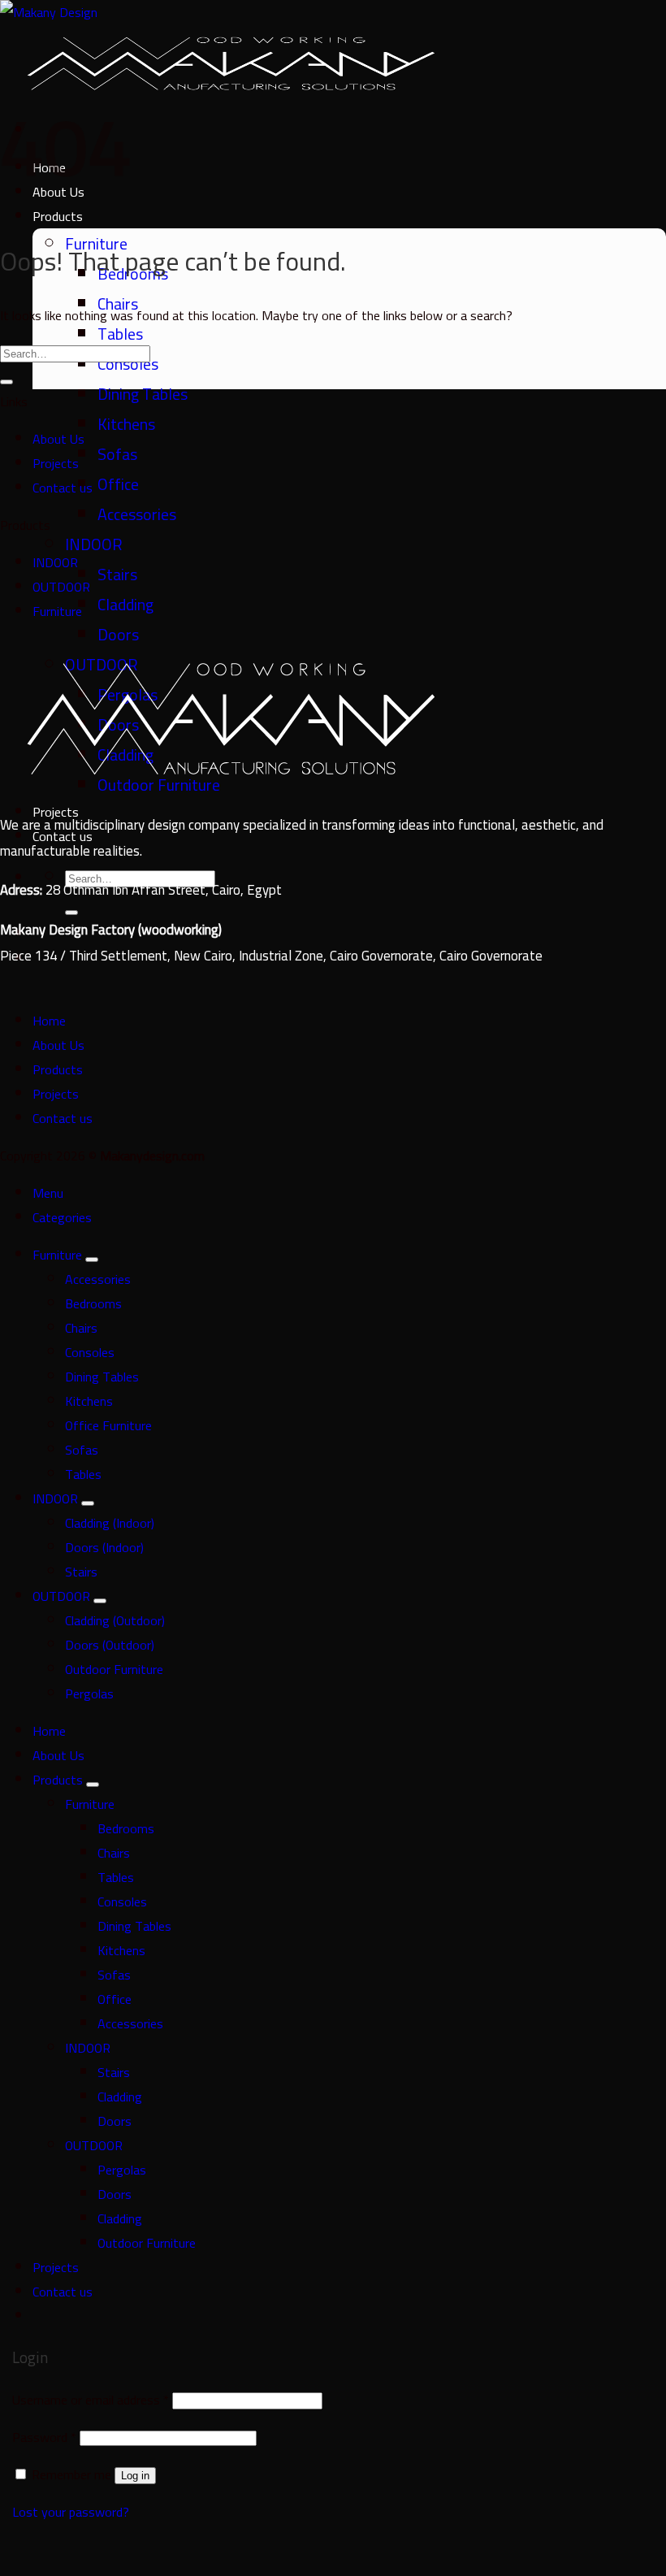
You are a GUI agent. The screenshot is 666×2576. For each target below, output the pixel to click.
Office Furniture (108, 1425)
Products (58, 1069)
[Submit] (71, 913)
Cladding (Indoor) (110, 1523)
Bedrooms (93, 1303)
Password (44, 2437)
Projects (56, 463)
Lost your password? (71, 2512)
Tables (120, 334)
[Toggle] (92, 1260)
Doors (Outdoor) (110, 1645)
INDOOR (94, 544)
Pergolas (89, 1693)
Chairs (81, 1328)
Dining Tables (143, 394)
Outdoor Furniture (114, 1669)
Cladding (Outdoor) (115, 1620)
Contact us (63, 488)
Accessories (137, 514)
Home (49, 1021)
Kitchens (126, 424)
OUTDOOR (61, 587)
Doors (118, 634)
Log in (135, 2476)
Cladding (125, 604)
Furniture (57, 611)
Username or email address (91, 2400)
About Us (58, 439)
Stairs (117, 574)
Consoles (90, 1352)
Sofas (117, 454)
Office (118, 484)
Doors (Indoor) (104, 1547)
